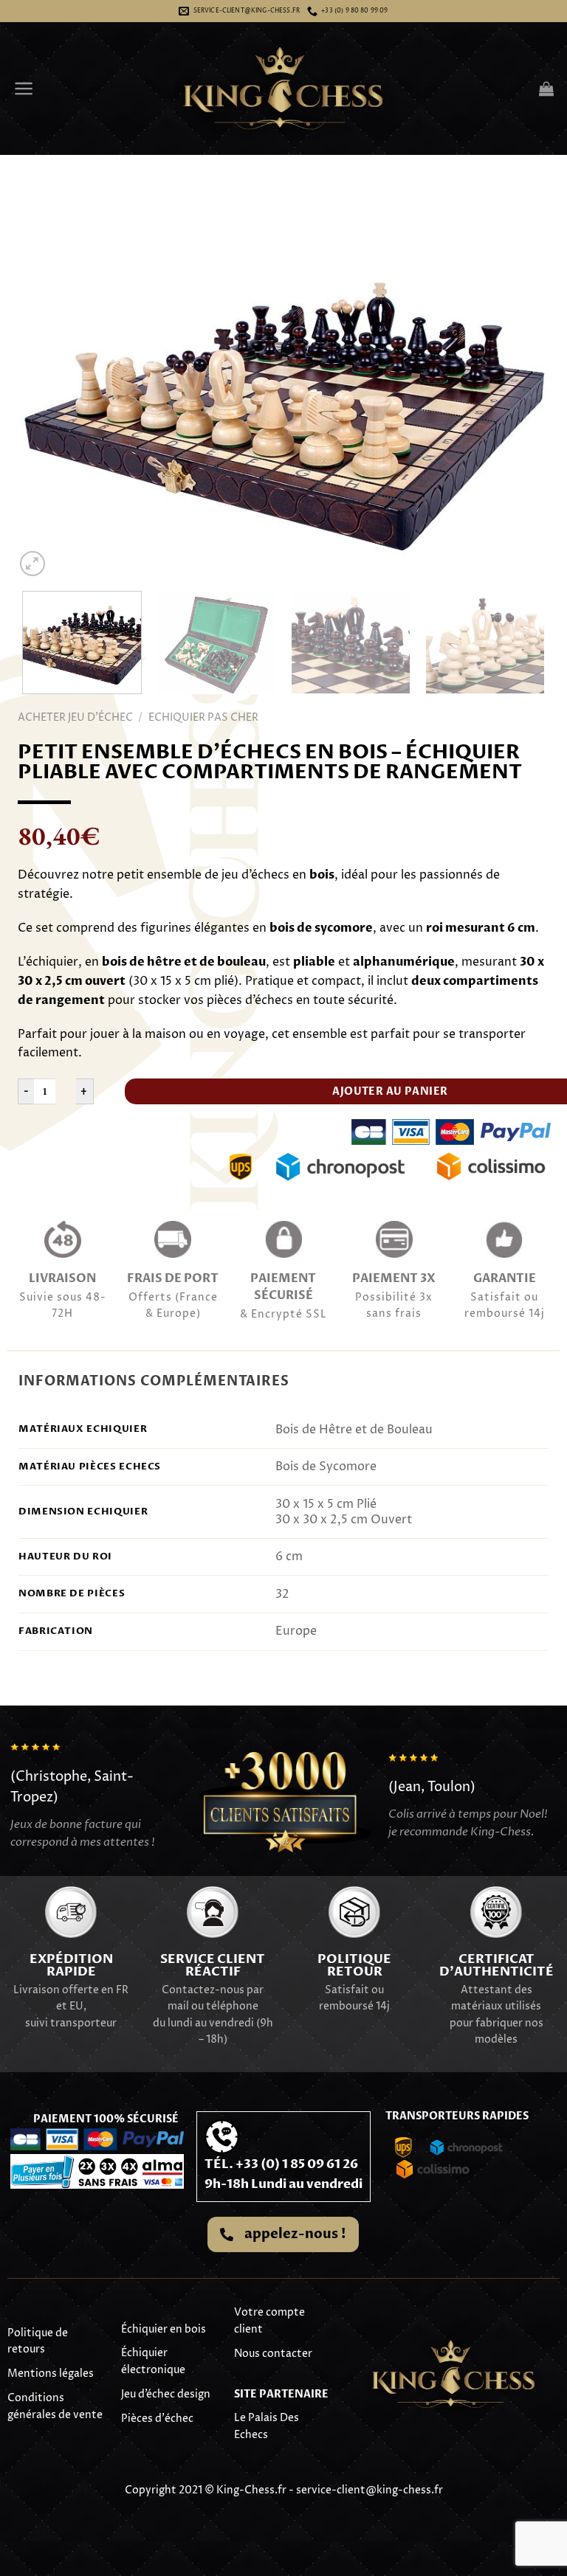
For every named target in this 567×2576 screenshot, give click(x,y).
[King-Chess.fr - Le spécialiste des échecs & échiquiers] (283, 89)
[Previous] (44, 401)
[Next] (523, 401)
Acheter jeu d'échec (75, 717)
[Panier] (546, 89)
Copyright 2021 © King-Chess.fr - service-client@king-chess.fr (284, 2490)
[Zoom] (33, 564)
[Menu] (24, 89)
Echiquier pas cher (203, 717)
